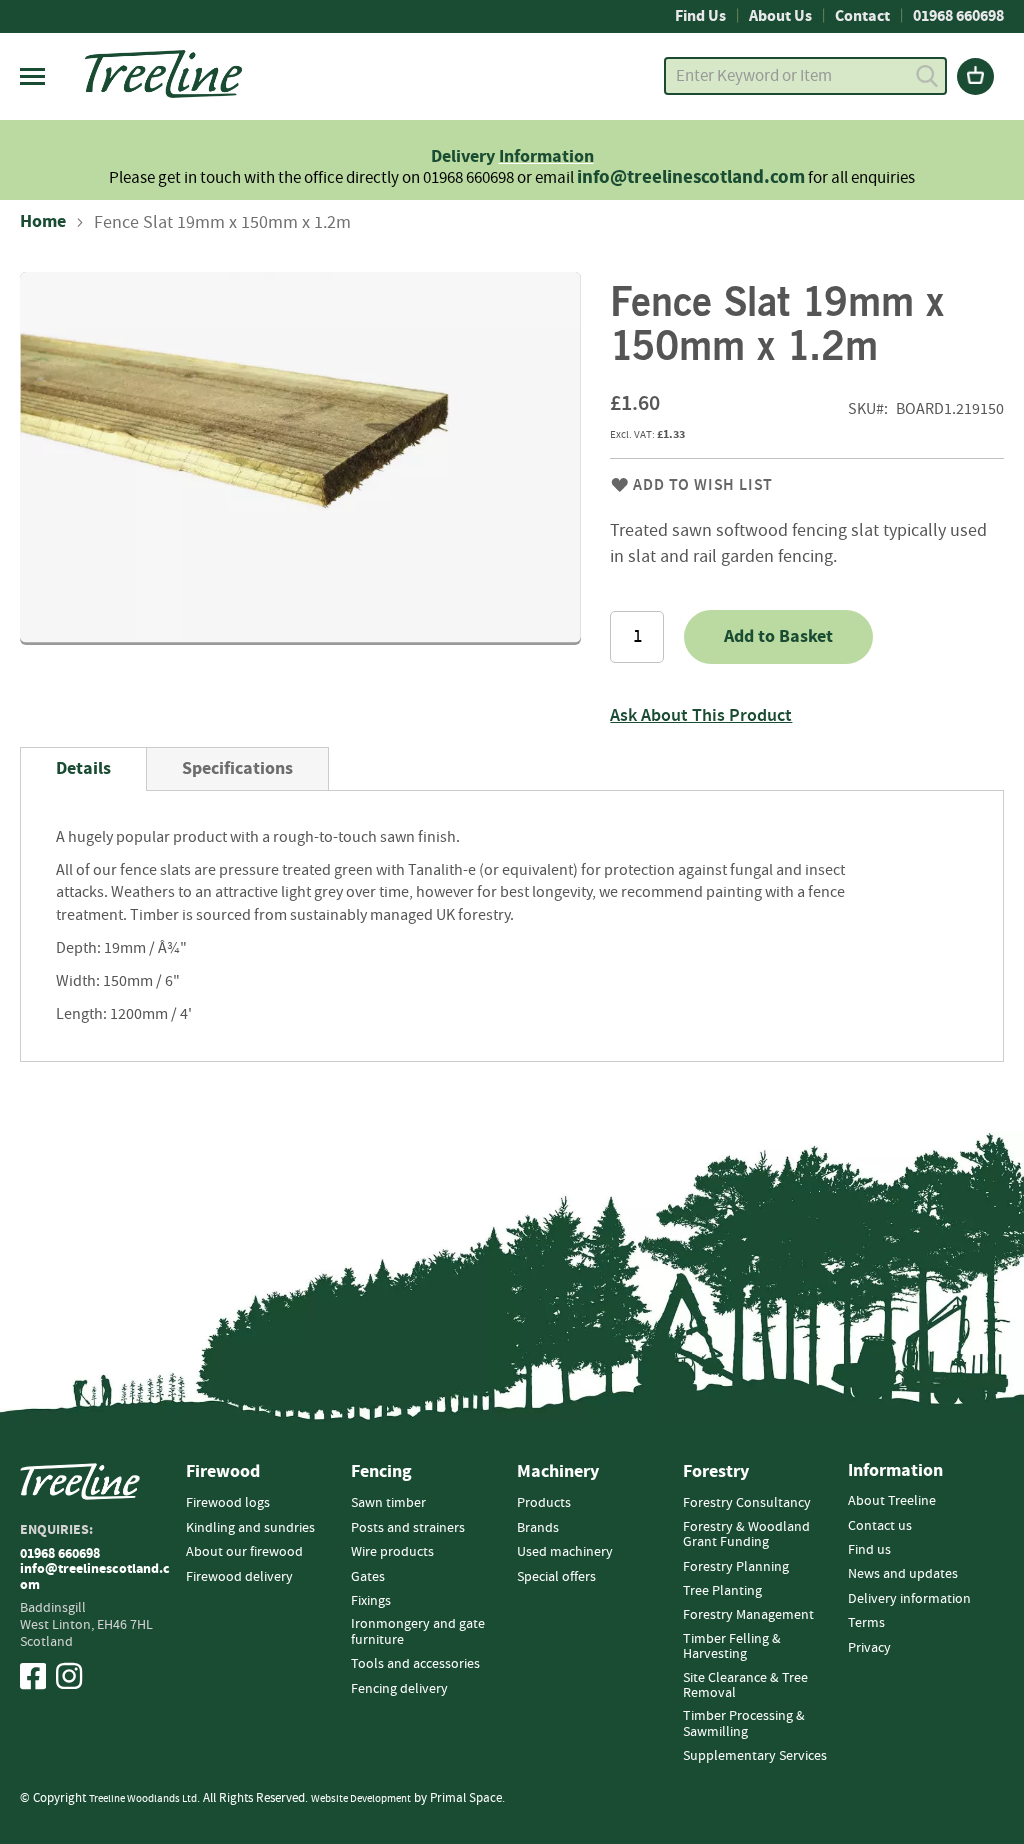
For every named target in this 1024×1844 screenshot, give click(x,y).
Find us (869, 1550)
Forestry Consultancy (747, 1503)
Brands (538, 1528)
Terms (866, 1623)
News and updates (903, 1574)
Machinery (558, 1472)
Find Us (700, 16)
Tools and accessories (415, 1664)
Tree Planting (722, 1591)
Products (544, 1503)
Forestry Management (748, 1615)
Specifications (237, 768)
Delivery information (909, 1599)
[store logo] (163, 74)
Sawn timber (388, 1503)
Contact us (880, 1526)
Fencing (381, 1472)
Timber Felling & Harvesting (732, 1646)
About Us (780, 16)
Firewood (223, 1472)
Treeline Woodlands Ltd (143, 1798)
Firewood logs (228, 1503)
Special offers (556, 1577)
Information (546, 156)
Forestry (716, 1472)
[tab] (83, 769)
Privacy (869, 1648)
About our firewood (244, 1552)
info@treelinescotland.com (691, 177)
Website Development (361, 1798)
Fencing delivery (399, 1689)
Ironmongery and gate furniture (418, 1631)
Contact (862, 16)
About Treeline (892, 1501)
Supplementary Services (755, 1756)
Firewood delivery (239, 1577)
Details (83, 768)
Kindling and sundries (250, 1528)
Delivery (465, 156)
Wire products (392, 1552)
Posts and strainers (408, 1528)
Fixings (371, 1601)
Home (43, 222)
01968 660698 (958, 16)
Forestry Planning (736, 1567)
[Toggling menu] (32, 76)
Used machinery (565, 1552)
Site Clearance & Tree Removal (745, 1685)
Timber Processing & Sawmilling (744, 1723)
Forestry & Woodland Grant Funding (746, 1534)
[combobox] (805, 76)
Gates (368, 1577)
